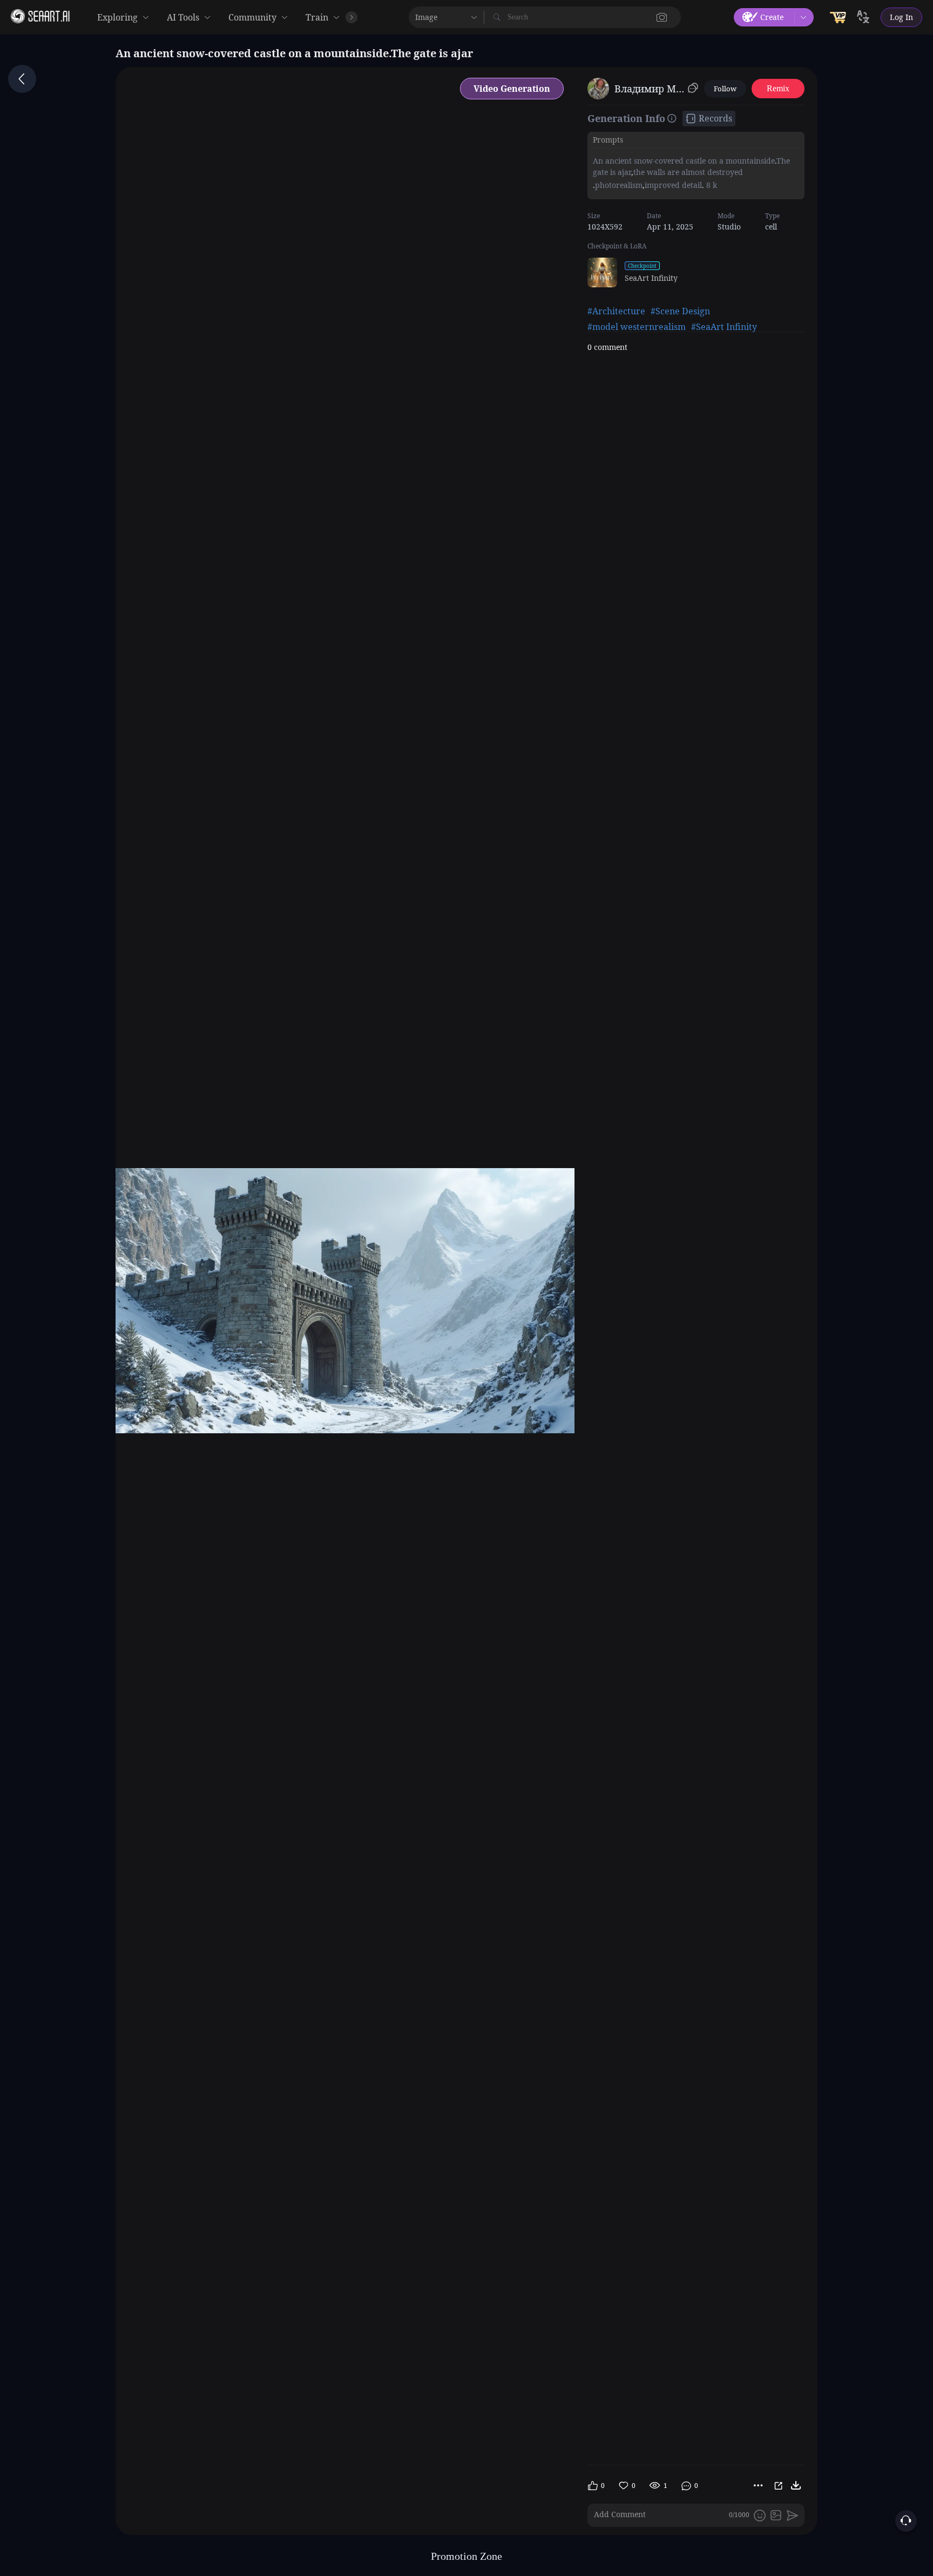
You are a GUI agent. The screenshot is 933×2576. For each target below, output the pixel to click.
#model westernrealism (637, 327)
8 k (711, 184)
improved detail (673, 184)
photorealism (619, 184)
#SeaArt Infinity (724, 327)
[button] (662, 17)
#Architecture (616, 311)
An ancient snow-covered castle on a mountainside (684, 161)
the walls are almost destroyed (688, 172)
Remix (778, 88)
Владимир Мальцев (649, 89)
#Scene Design (680, 311)
